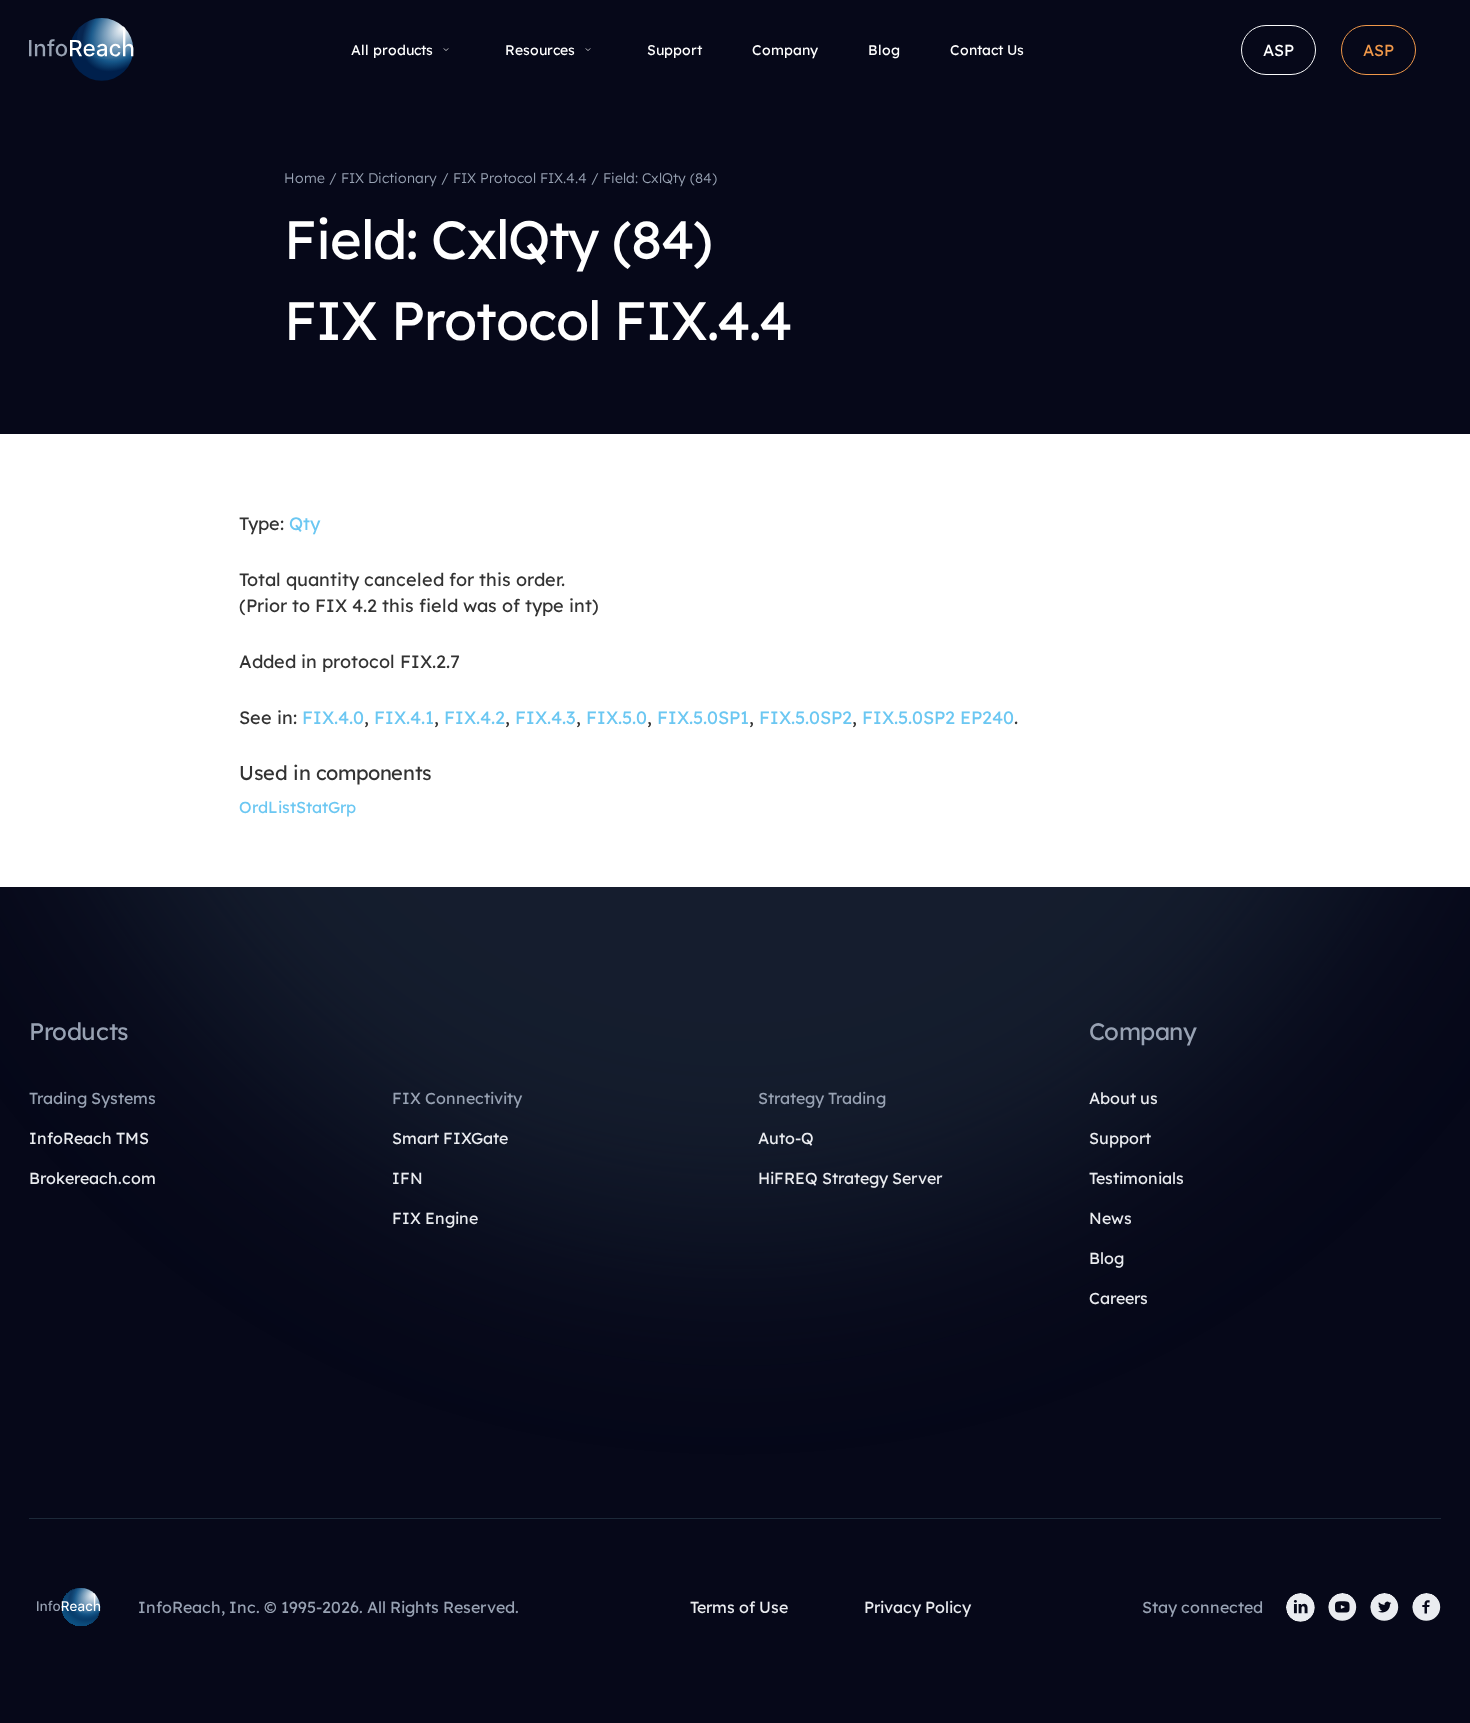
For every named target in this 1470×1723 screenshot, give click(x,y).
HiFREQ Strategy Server (850, 1178)
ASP (1278, 50)
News (1110, 1218)
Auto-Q (786, 1138)
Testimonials (1136, 1178)
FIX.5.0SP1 (703, 717)
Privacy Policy (917, 1607)
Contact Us (987, 50)
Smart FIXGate (450, 1138)
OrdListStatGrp (297, 807)
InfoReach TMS (89, 1138)
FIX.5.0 (616, 717)
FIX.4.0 (333, 717)
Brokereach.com (92, 1178)
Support (674, 50)
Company (785, 50)
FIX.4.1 (404, 717)
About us (1123, 1098)
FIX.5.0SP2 (805, 717)
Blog (884, 50)
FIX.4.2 (474, 717)
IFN (407, 1178)
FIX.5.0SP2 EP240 (938, 717)
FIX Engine (435, 1218)
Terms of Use (739, 1607)
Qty (304, 523)
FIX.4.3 (545, 717)
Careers (1118, 1298)
